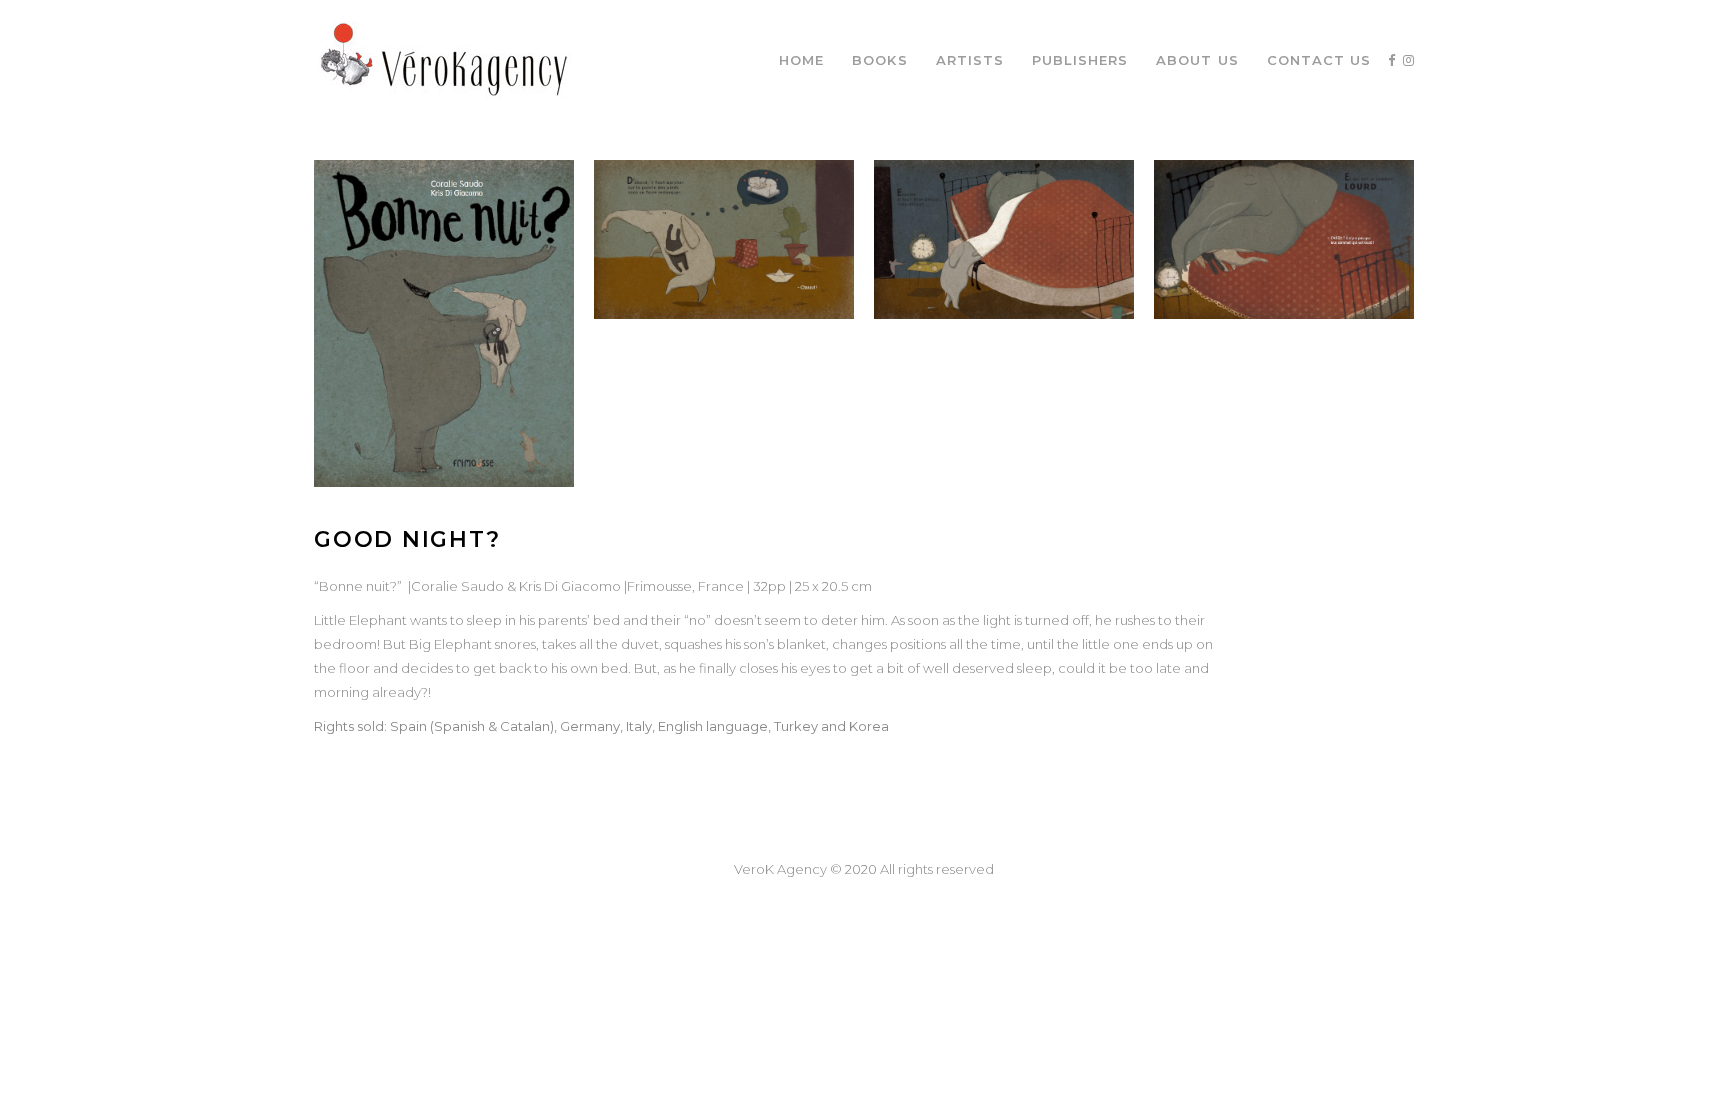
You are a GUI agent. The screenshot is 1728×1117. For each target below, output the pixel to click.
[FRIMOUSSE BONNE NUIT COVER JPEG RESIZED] (444, 323)
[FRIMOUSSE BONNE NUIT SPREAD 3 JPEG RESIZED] (1004, 239)
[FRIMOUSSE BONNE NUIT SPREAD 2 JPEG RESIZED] (724, 239)
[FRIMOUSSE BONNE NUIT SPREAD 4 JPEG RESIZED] (1284, 239)
